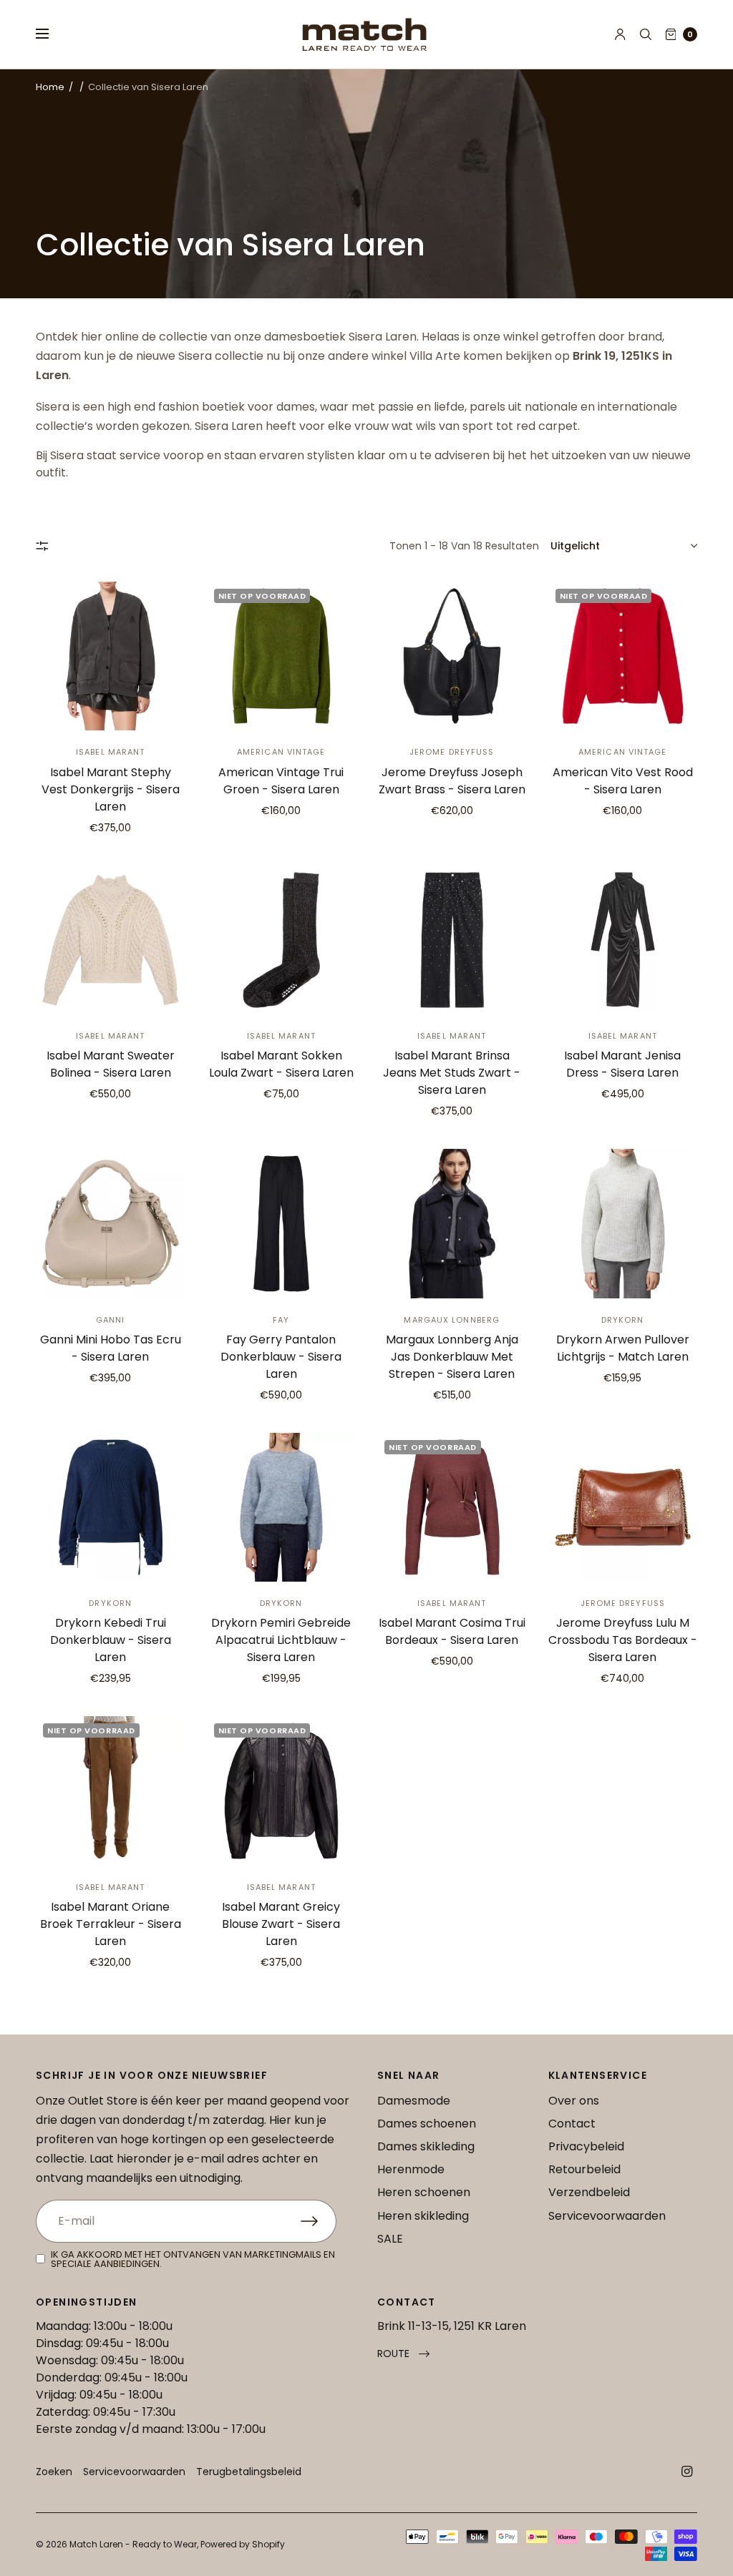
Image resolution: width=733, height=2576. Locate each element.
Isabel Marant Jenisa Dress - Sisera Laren (622, 1064)
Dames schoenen (427, 2124)
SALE (390, 2239)
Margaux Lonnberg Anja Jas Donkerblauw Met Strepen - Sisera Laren (452, 1357)
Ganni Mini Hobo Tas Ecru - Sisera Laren (111, 1348)
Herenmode (411, 2169)
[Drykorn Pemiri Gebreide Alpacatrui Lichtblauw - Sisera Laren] (282, 1508)
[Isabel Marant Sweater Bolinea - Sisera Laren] (111, 940)
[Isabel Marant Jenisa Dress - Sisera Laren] (623, 940)
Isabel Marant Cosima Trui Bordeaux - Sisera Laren (452, 1631)
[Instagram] (687, 2472)
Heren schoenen (424, 2192)
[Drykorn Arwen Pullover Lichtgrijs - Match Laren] (623, 1224)
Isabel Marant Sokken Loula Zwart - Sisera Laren (281, 1064)
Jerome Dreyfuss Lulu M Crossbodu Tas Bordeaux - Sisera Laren (623, 1640)
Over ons (574, 2101)
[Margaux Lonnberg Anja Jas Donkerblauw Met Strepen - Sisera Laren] (452, 1224)
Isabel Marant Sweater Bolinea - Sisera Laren (111, 1064)
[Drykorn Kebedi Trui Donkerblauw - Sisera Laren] (111, 1508)
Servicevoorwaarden (607, 2216)
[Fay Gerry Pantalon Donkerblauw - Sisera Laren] (282, 1224)
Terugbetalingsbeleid (249, 2472)
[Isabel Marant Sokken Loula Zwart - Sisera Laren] (282, 940)
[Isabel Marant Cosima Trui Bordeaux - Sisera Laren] (452, 1508)
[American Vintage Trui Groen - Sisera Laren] (282, 656)
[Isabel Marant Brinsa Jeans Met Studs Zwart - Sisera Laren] (452, 940)
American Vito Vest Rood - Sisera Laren (623, 781)
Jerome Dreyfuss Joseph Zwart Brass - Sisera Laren (452, 781)
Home (50, 87)
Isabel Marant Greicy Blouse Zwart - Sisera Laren (281, 1924)
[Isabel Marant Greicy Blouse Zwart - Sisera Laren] (282, 1791)
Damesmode (414, 2101)
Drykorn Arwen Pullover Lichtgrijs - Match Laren (623, 1348)
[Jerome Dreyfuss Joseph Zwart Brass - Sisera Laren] (452, 656)
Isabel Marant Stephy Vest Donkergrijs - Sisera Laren (111, 789)
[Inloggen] (620, 34)
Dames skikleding (426, 2146)
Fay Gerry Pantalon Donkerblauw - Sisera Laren (281, 1357)
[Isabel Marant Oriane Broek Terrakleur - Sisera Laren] (111, 1791)
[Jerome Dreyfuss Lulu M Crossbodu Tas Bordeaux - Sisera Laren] (623, 1508)
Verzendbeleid (589, 2192)
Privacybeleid (586, 2146)
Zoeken (54, 2472)
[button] (403, 2354)
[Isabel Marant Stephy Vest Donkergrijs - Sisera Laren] (111, 656)
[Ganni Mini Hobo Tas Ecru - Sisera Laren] (111, 1224)
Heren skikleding (423, 2216)
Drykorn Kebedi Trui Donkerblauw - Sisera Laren (111, 1640)
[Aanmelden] (319, 2221)
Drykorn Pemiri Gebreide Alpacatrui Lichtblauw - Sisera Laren (281, 1640)
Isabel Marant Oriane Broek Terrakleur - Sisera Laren (111, 1924)
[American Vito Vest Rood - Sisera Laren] (623, 656)
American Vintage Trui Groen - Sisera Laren (281, 781)
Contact (572, 2124)
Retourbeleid (584, 2169)
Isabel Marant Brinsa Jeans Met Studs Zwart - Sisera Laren (452, 1073)
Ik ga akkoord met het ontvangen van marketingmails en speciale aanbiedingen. (193, 2259)
